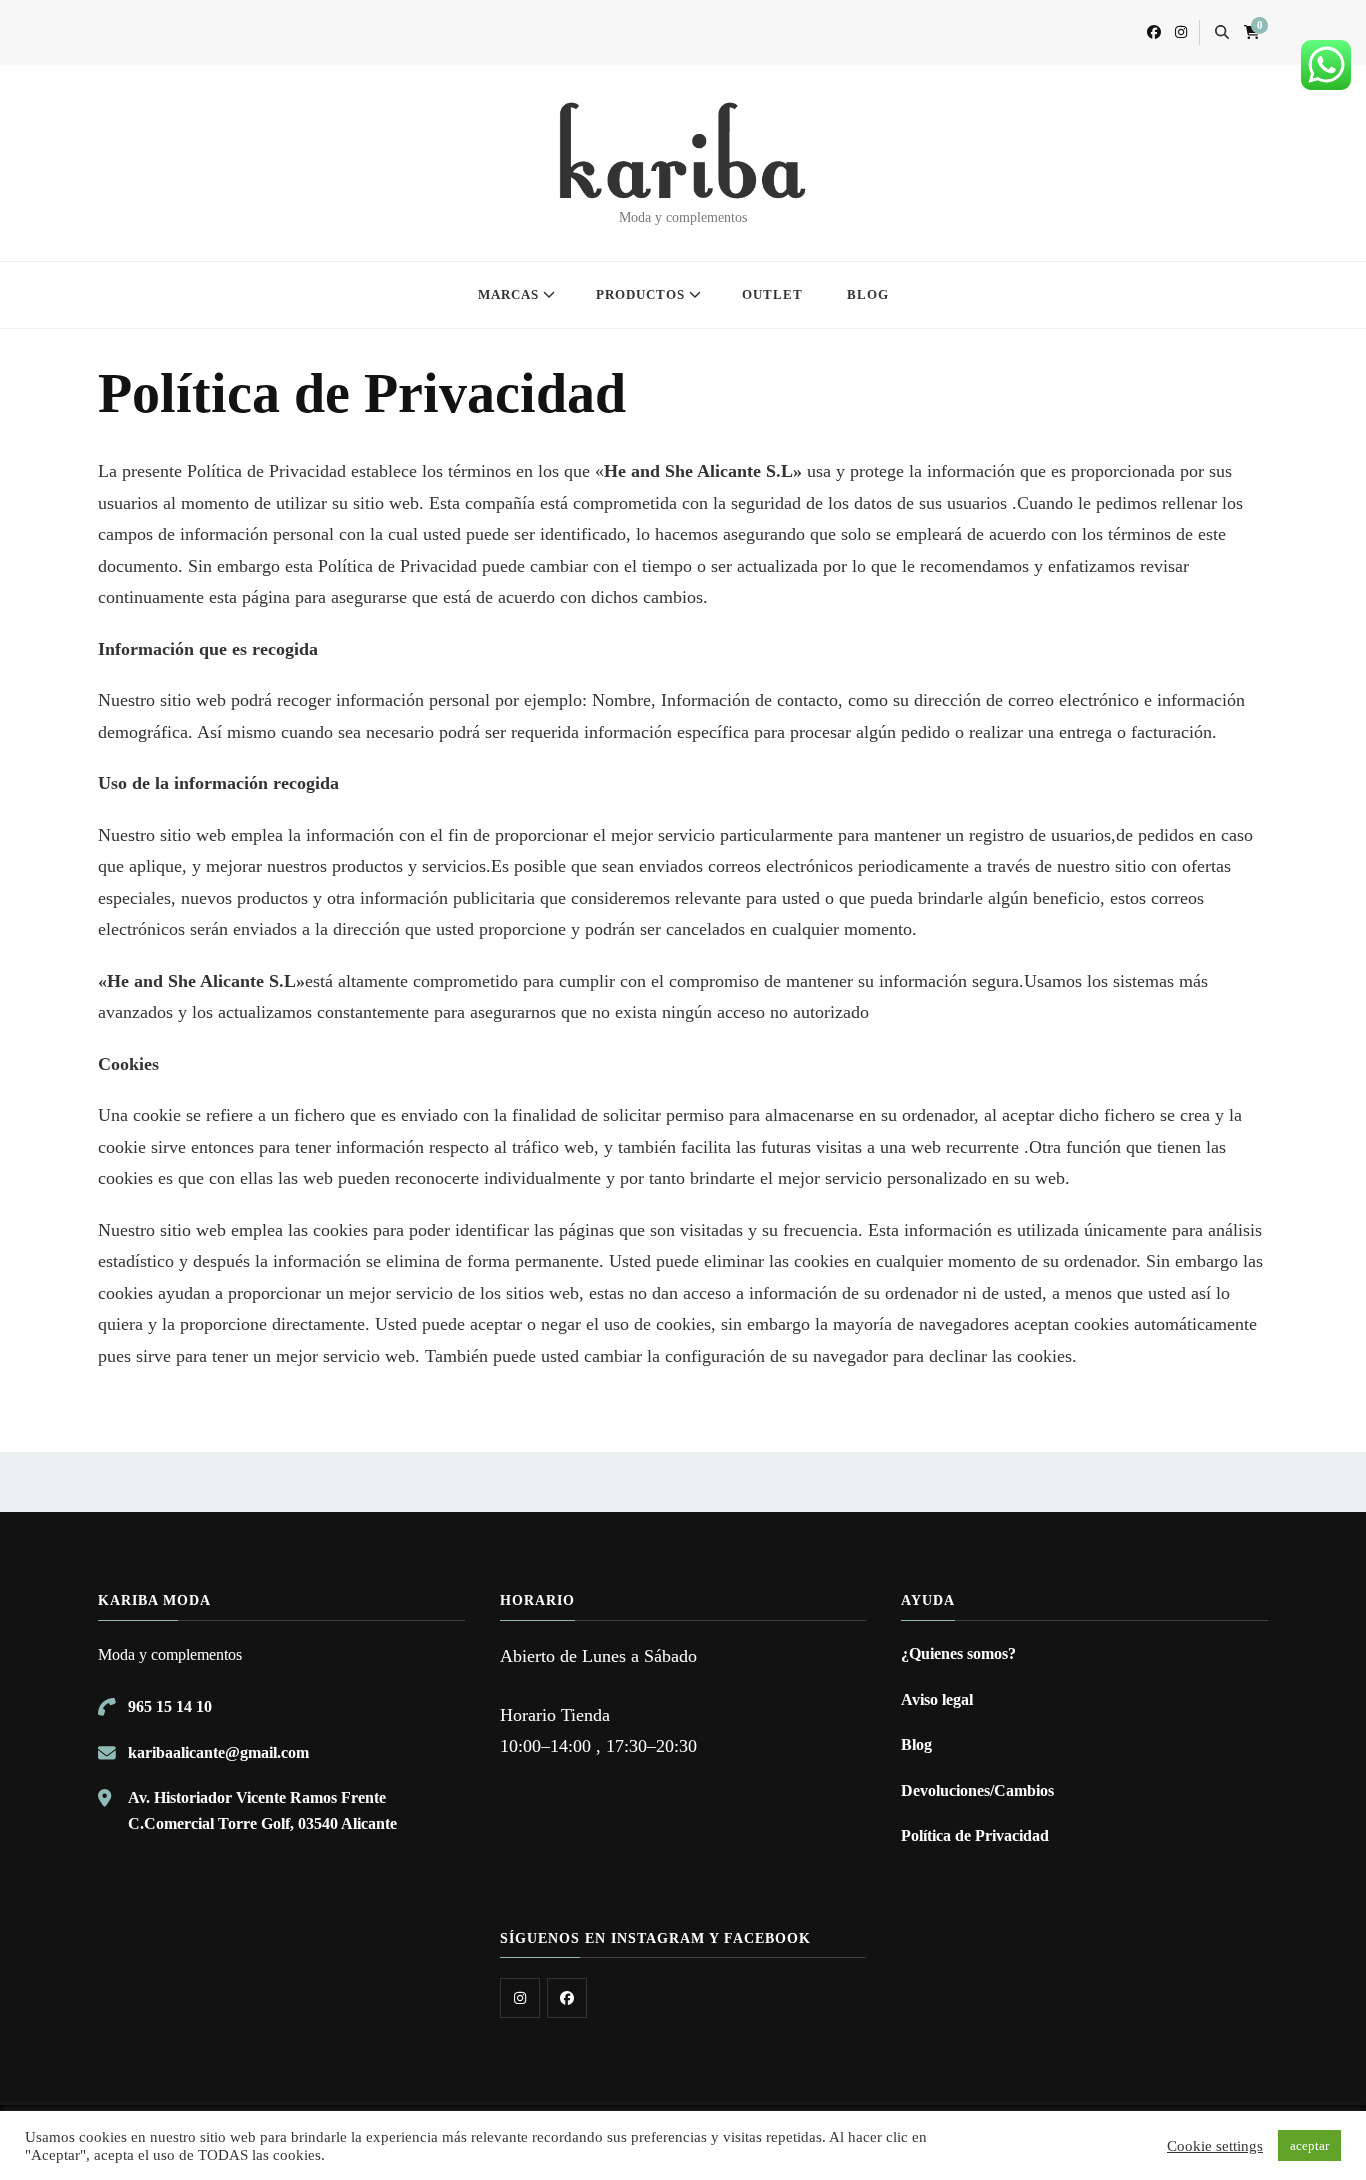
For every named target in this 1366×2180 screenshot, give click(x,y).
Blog (916, 1744)
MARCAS (508, 294)
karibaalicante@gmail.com (218, 1752)
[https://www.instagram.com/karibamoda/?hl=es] (520, 1998)
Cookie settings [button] (1215, 2146)
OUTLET (772, 294)
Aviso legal (937, 1699)
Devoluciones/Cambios (977, 1790)
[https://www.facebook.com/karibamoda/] (567, 1998)
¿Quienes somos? (958, 1653)
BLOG (868, 294)
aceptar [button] (1309, 2145)
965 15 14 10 (170, 1706)
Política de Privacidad (975, 1835)
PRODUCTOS (640, 294)
